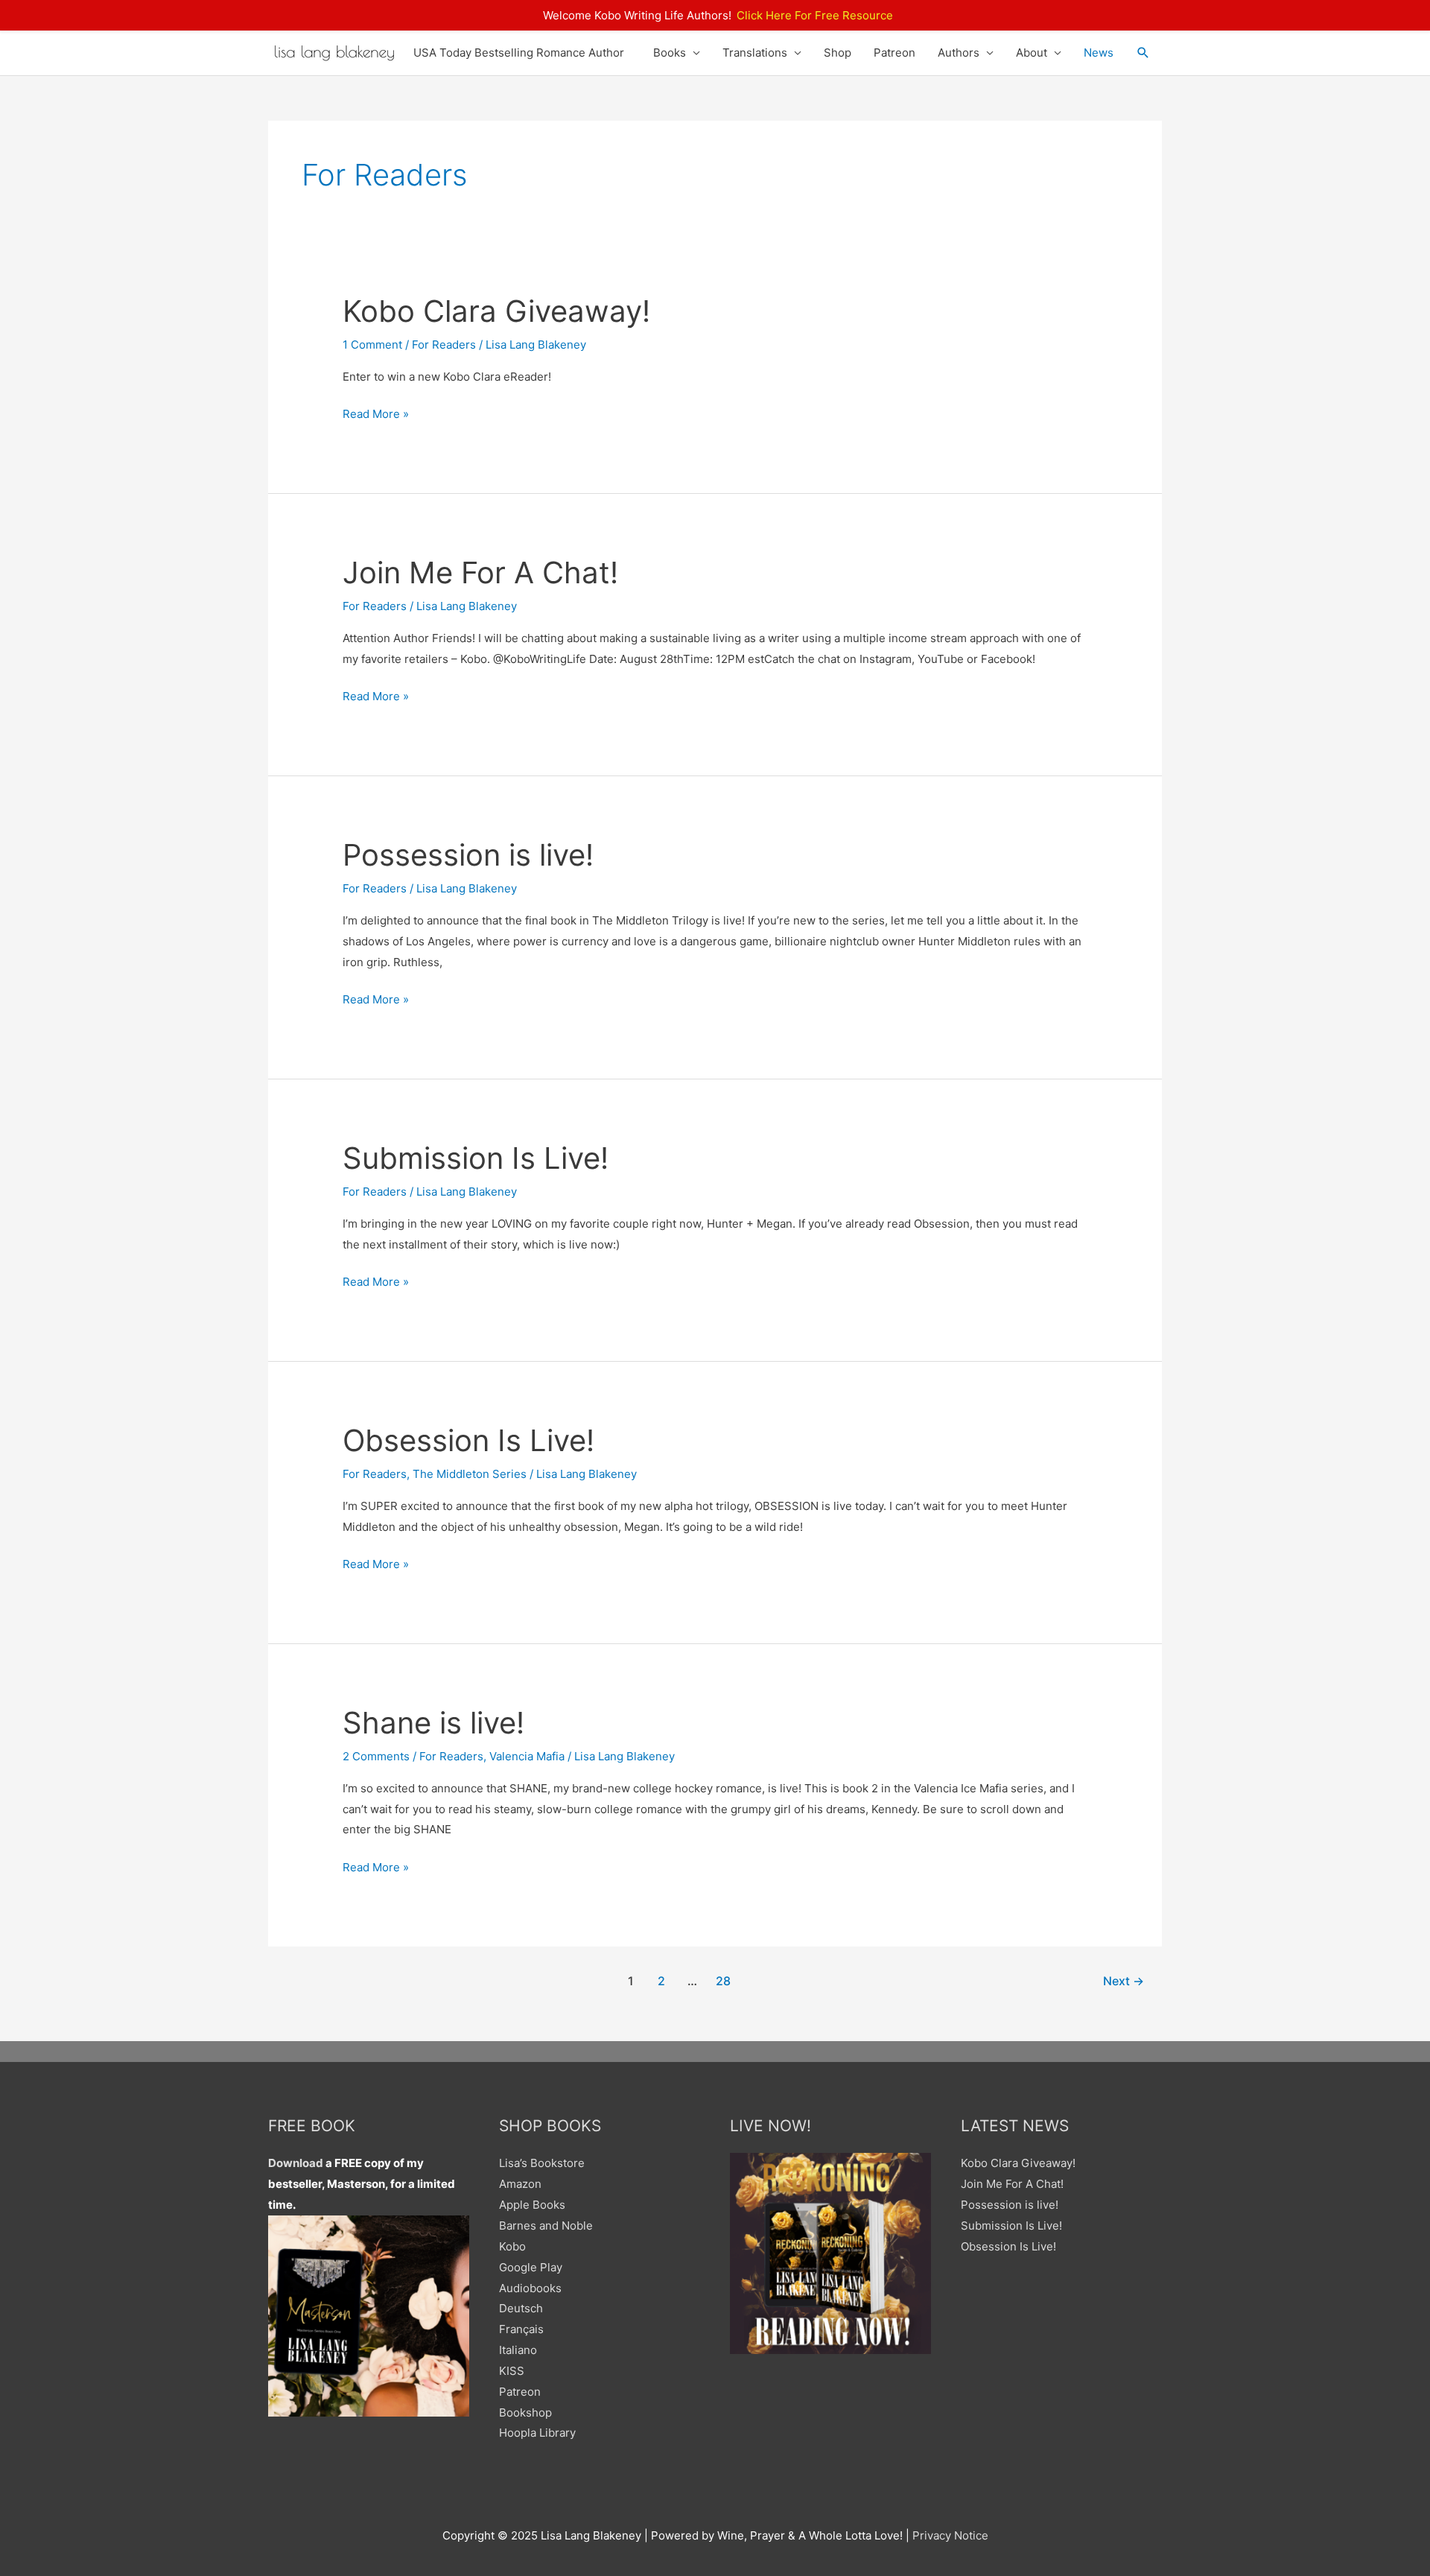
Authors (959, 53)
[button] (1143, 53)
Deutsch (521, 2308)
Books (670, 53)
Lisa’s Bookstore (542, 2163)
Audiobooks (530, 2288)
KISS (512, 2371)
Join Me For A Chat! (480, 572)
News (1099, 53)
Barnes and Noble (546, 2226)
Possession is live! (468, 855)
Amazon (520, 2184)
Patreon (894, 53)
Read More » (376, 415)
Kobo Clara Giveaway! (496, 311)
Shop (838, 53)
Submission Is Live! (476, 1158)
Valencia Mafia (527, 1756)
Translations (755, 53)
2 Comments (376, 1756)
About (1032, 53)
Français (521, 2329)
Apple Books (532, 2205)
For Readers (444, 345)
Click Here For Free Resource (815, 15)
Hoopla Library (537, 2433)
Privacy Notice (950, 2535)
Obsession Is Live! (468, 1440)
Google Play (531, 2267)
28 (723, 1981)
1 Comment (372, 345)
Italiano (518, 2350)
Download (296, 2163)
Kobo (512, 2246)
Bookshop (525, 2412)
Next (1124, 1981)
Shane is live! (433, 1723)
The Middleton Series (470, 1474)
